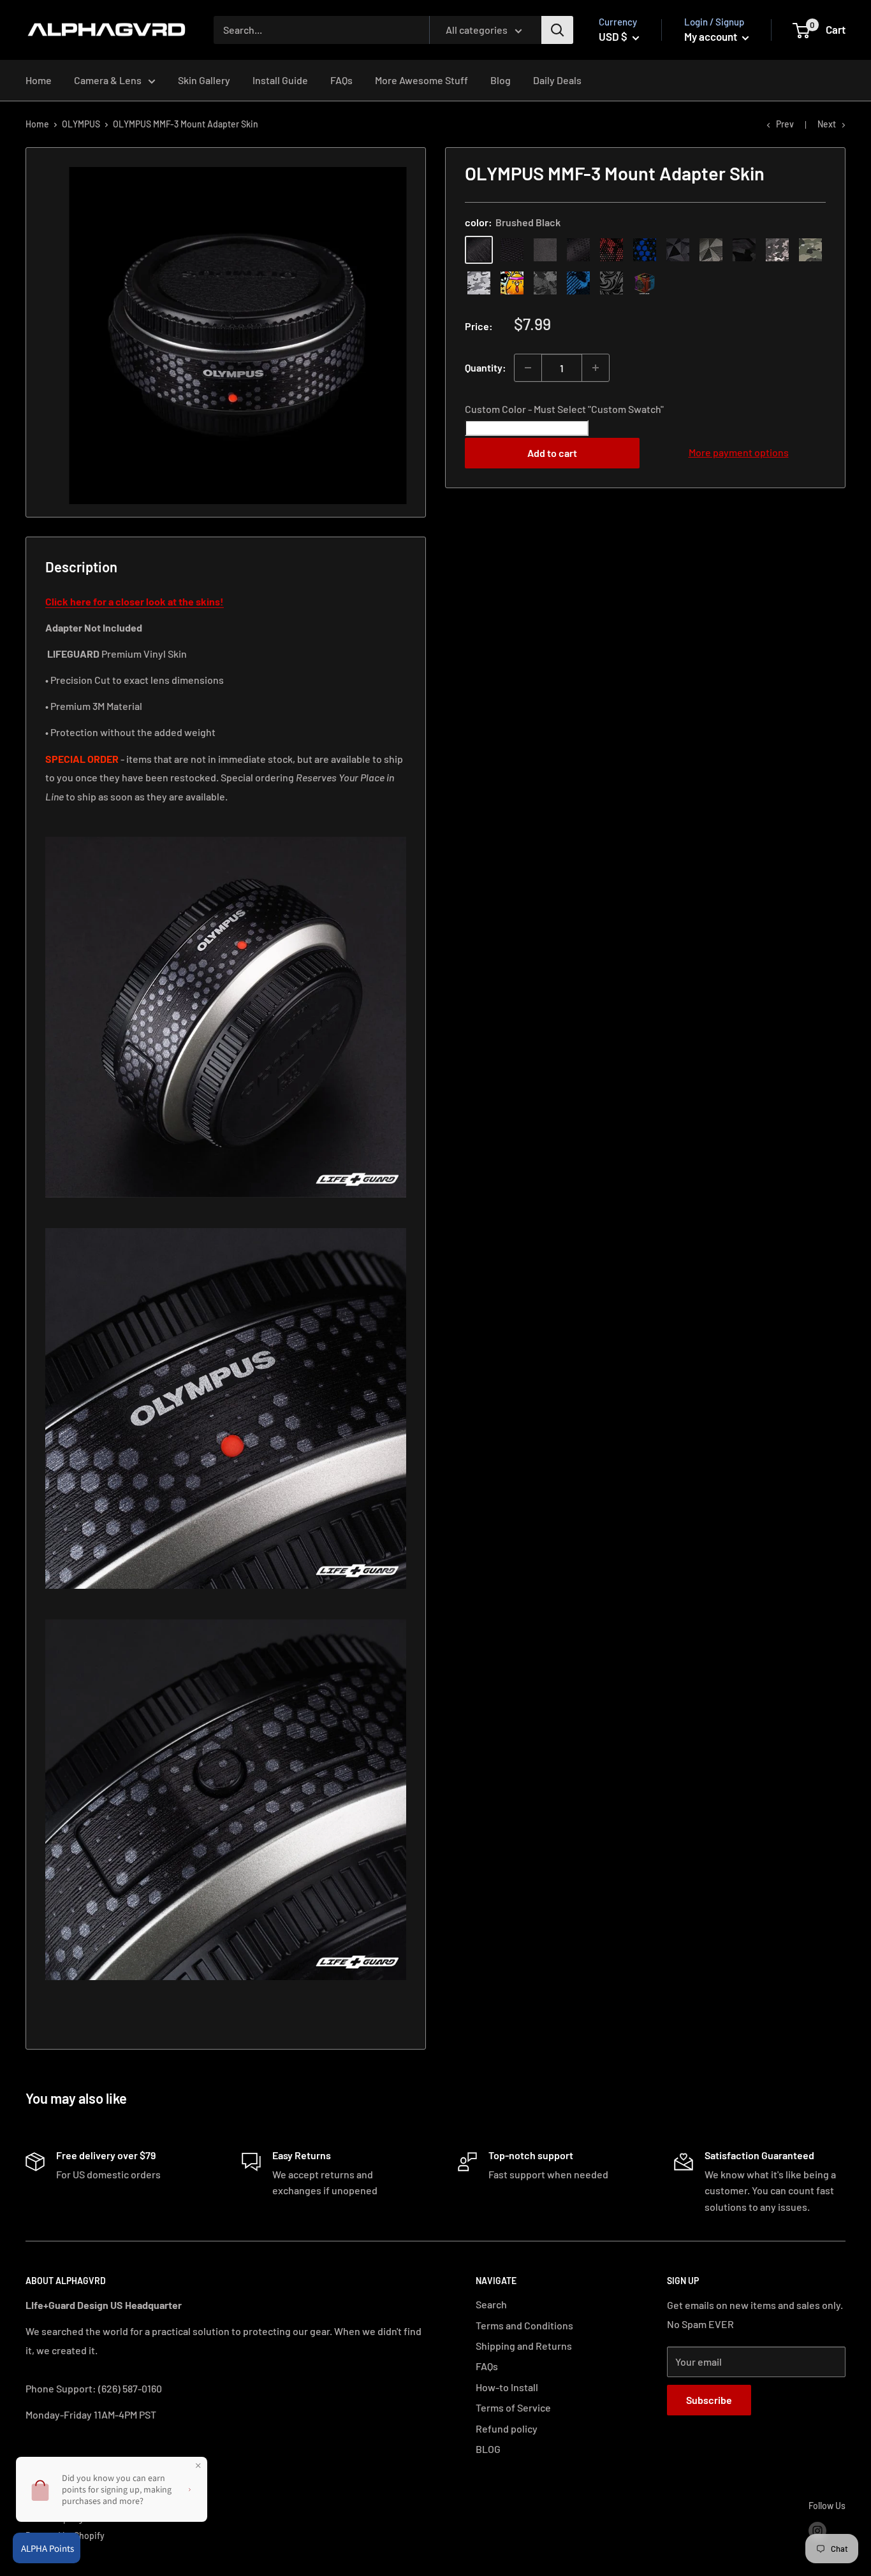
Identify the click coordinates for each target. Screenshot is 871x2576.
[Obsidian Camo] (777, 250)
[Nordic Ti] (711, 250)
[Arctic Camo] (479, 283)
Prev (785, 124)
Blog (501, 80)
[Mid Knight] (545, 283)
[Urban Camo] (810, 250)
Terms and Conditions (524, 2325)
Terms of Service (513, 2407)
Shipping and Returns (524, 2346)
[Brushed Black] (479, 250)
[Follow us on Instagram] (817, 2531)
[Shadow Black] (744, 250)
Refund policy (507, 2428)
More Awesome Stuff (421, 80)
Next (827, 124)
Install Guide (280, 80)
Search (491, 2304)
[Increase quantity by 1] (596, 368)
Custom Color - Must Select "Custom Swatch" (564, 409)
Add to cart (552, 453)
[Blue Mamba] (645, 250)
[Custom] (645, 283)
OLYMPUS (81, 124)
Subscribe (709, 2400)
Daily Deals (557, 80)
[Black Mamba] (578, 250)
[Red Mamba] (611, 250)
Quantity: (486, 367)
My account (712, 36)
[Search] (557, 30)
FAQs (341, 80)
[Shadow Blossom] (611, 283)
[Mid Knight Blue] (578, 283)
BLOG (488, 2449)
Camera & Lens (108, 80)
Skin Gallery (204, 80)
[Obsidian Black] (545, 250)
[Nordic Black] (678, 250)
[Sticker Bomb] (512, 283)
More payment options (739, 452)
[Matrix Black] (512, 250)
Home (39, 80)
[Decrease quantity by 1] (528, 368)
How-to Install (507, 2387)
